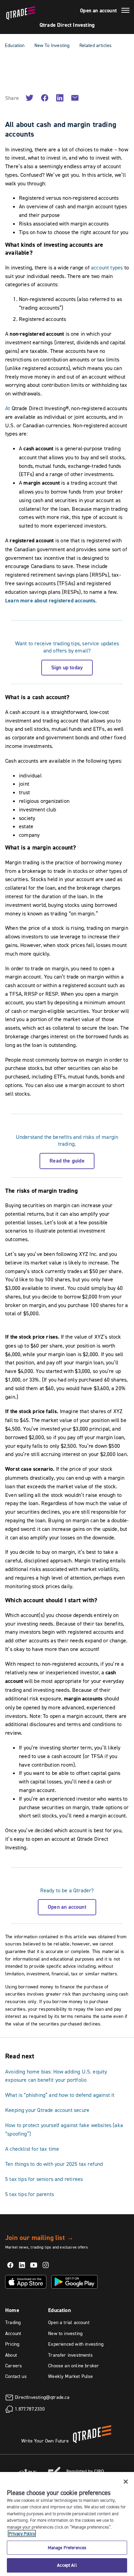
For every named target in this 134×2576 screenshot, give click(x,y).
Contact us (16, 2376)
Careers (14, 2366)
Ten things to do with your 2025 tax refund (54, 2164)
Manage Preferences (67, 2548)
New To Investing (52, 45)
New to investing (65, 2333)
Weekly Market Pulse (70, 2376)
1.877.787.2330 (30, 2408)
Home (12, 2310)
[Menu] (125, 11)
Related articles (96, 45)
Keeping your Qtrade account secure (47, 2110)
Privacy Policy (22, 2533)
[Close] (126, 2482)
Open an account (98, 11)
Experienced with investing (76, 2344)
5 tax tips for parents (30, 2194)
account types (107, 267)
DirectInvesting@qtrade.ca (42, 2397)
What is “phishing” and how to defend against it (60, 2095)
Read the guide (67, 1161)
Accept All (67, 2565)
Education (15, 45)
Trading (13, 2322)
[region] (67, 2524)
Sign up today (67, 667)
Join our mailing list (39, 2238)
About (11, 2355)
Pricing (12, 2344)
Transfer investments (70, 2355)
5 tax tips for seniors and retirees (44, 2179)
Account (13, 2333)
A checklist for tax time (32, 2149)
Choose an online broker (74, 2366)
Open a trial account (69, 2322)
